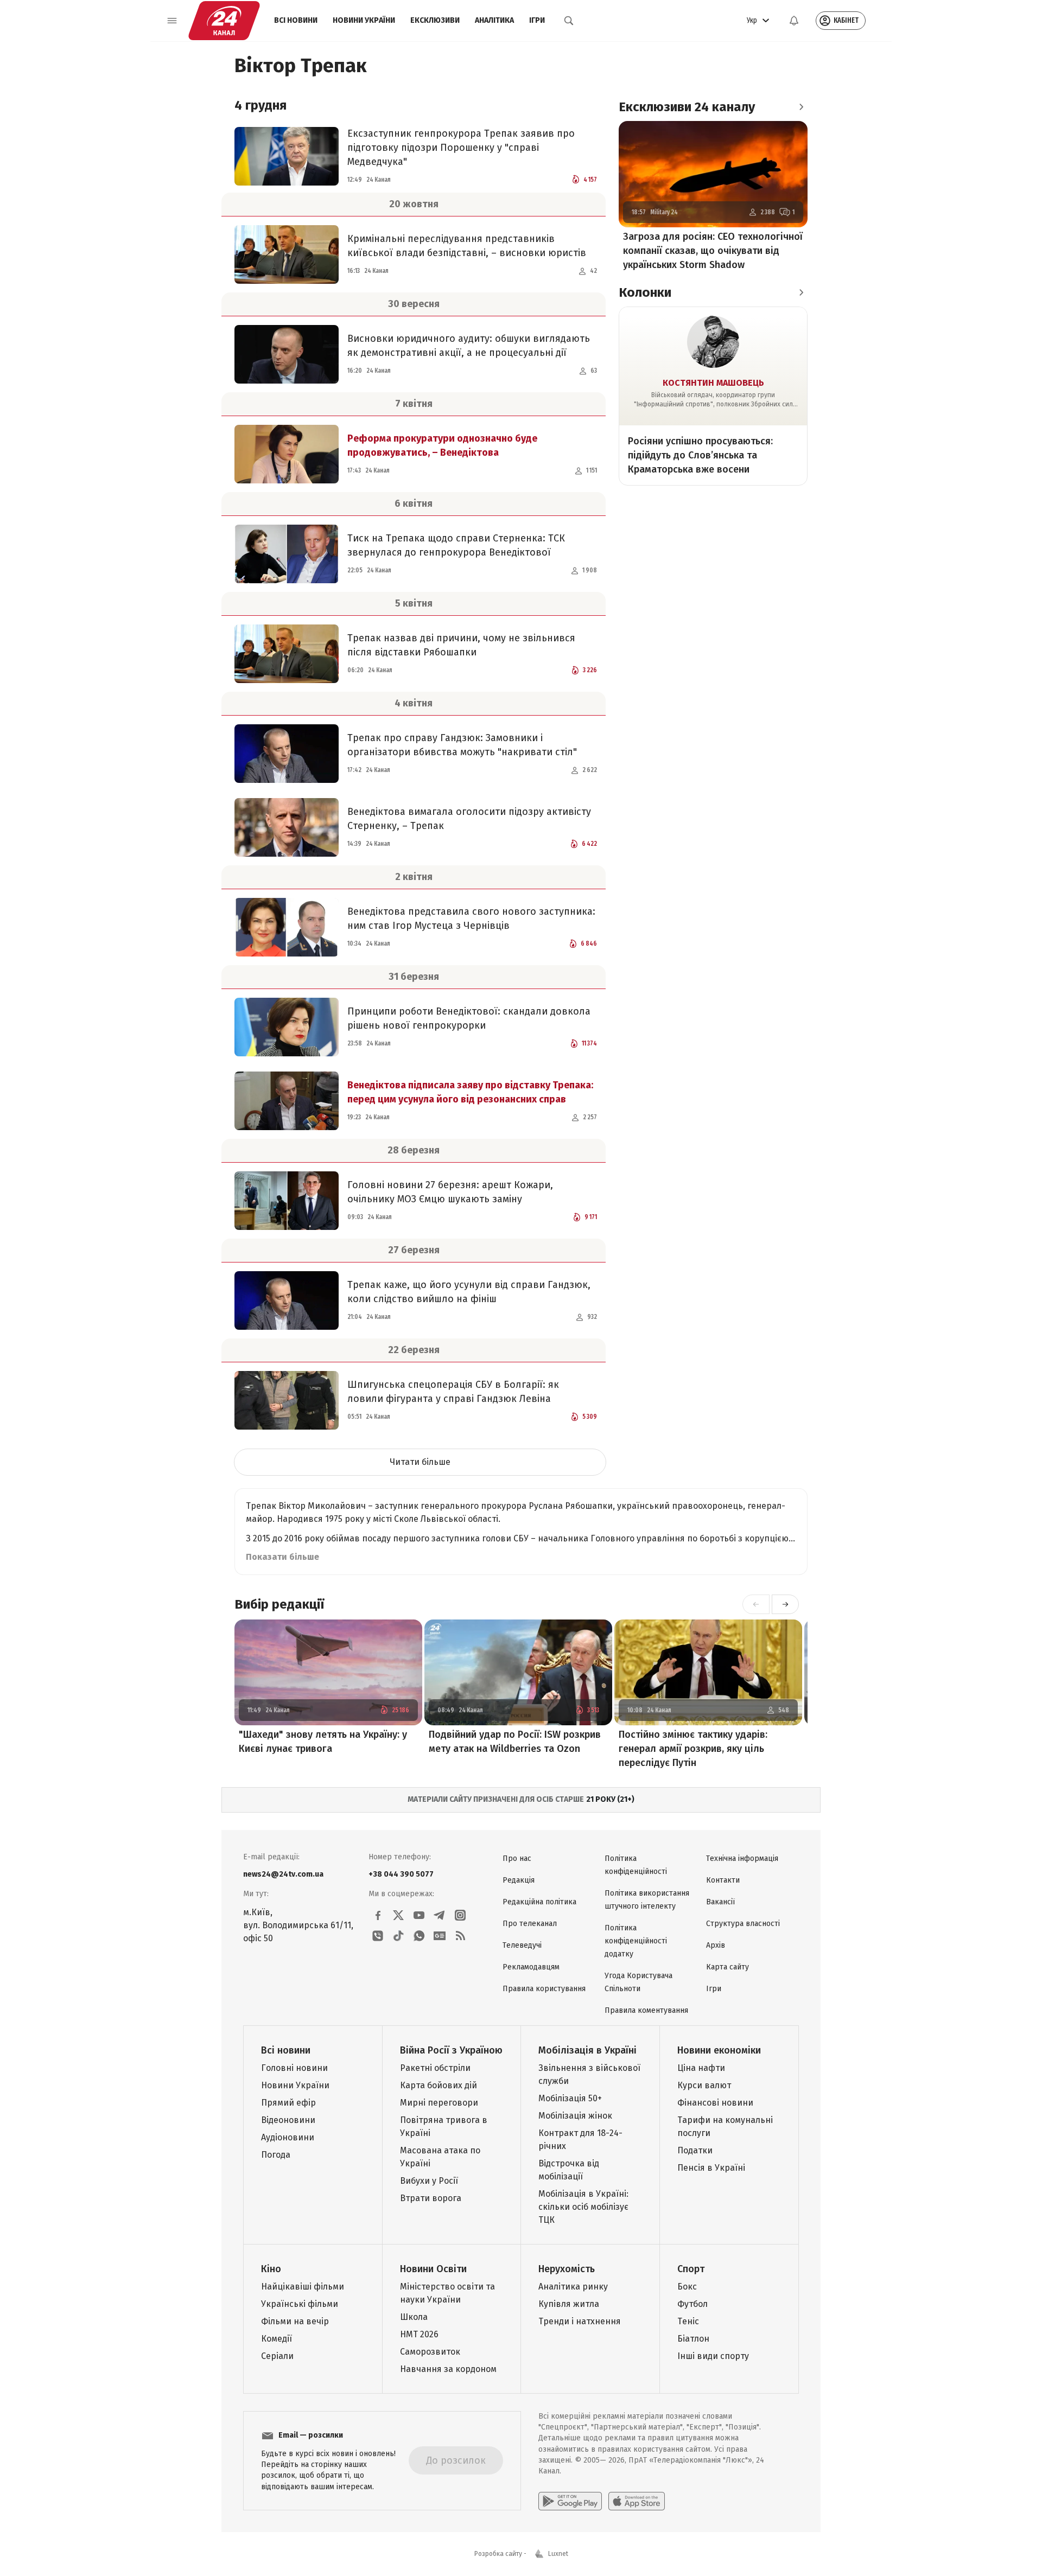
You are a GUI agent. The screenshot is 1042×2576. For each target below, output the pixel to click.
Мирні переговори (439, 2103)
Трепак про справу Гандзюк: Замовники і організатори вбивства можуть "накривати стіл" (462, 745)
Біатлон (693, 2339)
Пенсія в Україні (711, 2168)
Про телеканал (530, 1924)
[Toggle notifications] (794, 21)
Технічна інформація (742, 1858)
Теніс (688, 2321)
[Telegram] (440, 1915)
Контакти (723, 1880)
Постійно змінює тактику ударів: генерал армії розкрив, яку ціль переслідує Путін (693, 1749)
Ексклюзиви (435, 20)
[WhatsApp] (419, 1936)
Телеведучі (522, 1945)
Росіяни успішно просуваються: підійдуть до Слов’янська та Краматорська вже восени (700, 455)
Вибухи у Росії (429, 2181)
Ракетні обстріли (435, 2068)
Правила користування (544, 1989)
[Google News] (440, 1936)
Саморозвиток (430, 2352)
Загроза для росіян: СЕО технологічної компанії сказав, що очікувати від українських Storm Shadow (713, 251)
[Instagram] (460, 1915)
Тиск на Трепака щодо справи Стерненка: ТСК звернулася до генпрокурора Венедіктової (456, 545)
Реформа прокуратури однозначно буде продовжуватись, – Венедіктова (442, 445)
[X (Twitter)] (398, 1915)
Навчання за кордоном (448, 2369)
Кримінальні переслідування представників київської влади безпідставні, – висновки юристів (467, 246)
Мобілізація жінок (575, 2116)
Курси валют (704, 2085)
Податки (695, 2150)
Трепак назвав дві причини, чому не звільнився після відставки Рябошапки (461, 645)
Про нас (517, 1858)
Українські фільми (300, 2304)
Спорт (691, 2269)
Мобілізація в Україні (587, 2050)
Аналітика (494, 20)
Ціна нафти (701, 2068)
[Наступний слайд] (785, 1604)
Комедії (277, 2339)
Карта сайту (728, 1967)
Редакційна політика (539, 1902)
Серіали (277, 2356)
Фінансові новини (715, 2103)
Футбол (692, 2304)
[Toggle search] (569, 21)
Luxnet (558, 2554)
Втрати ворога (431, 2198)
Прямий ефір (288, 2103)
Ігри (537, 20)
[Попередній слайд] (756, 1604)
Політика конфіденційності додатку (636, 1941)
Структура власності (743, 1924)
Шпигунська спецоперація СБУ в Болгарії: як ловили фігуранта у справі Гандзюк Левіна (453, 1392)
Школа (414, 2317)
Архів (716, 1945)
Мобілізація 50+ (570, 2098)
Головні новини (294, 2068)
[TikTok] (398, 1936)
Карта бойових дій (439, 2085)
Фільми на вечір (295, 2321)
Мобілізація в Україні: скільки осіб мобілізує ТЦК (583, 2207)
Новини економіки (719, 2050)
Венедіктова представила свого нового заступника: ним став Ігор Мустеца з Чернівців (471, 919)
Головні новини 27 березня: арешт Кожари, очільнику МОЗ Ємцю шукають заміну (450, 1192)
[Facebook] (378, 1915)
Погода (276, 2155)
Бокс (687, 2287)
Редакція (519, 1880)
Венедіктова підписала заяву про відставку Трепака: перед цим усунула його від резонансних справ (470, 1092)
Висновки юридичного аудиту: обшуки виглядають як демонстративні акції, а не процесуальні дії (469, 346)
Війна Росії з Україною (451, 2050)
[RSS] (460, 1936)
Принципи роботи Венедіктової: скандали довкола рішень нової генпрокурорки (469, 1018)
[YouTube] (419, 1915)
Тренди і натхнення (580, 2321)
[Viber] (378, 1936)
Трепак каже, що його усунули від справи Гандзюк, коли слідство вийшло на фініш (469, 1292)
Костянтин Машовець (713, 383)
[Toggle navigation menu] (172, 21)
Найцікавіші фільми (303, 2287)
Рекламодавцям (531, 1967)
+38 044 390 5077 (401, 1874)
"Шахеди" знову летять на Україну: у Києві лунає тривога (323, 1742)
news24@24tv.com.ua (283, 1874)
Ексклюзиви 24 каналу (687, 107)
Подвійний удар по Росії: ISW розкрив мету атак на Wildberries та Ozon (515, 1742)
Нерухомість (567, 2269)
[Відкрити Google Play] (570, 2501)
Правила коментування (646, 2010)
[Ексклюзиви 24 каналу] (801, 107)
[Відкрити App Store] (637, 2501)
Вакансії (720, 1902)
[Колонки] (801, 292)
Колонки (645, 292)
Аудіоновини (288, 2137)
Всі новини (296, 20)
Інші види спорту (713, 2356)
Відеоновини (288, 2120)
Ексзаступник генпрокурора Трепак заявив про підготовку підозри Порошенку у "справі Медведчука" (461, 148)
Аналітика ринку (573, 2287)
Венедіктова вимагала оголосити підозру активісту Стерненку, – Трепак (469, 819)
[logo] (224, 21)
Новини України (364, 20)
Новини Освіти (433, 2269)
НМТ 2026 (419, 2334)
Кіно (271, 2269)
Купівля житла (569, 2304)
